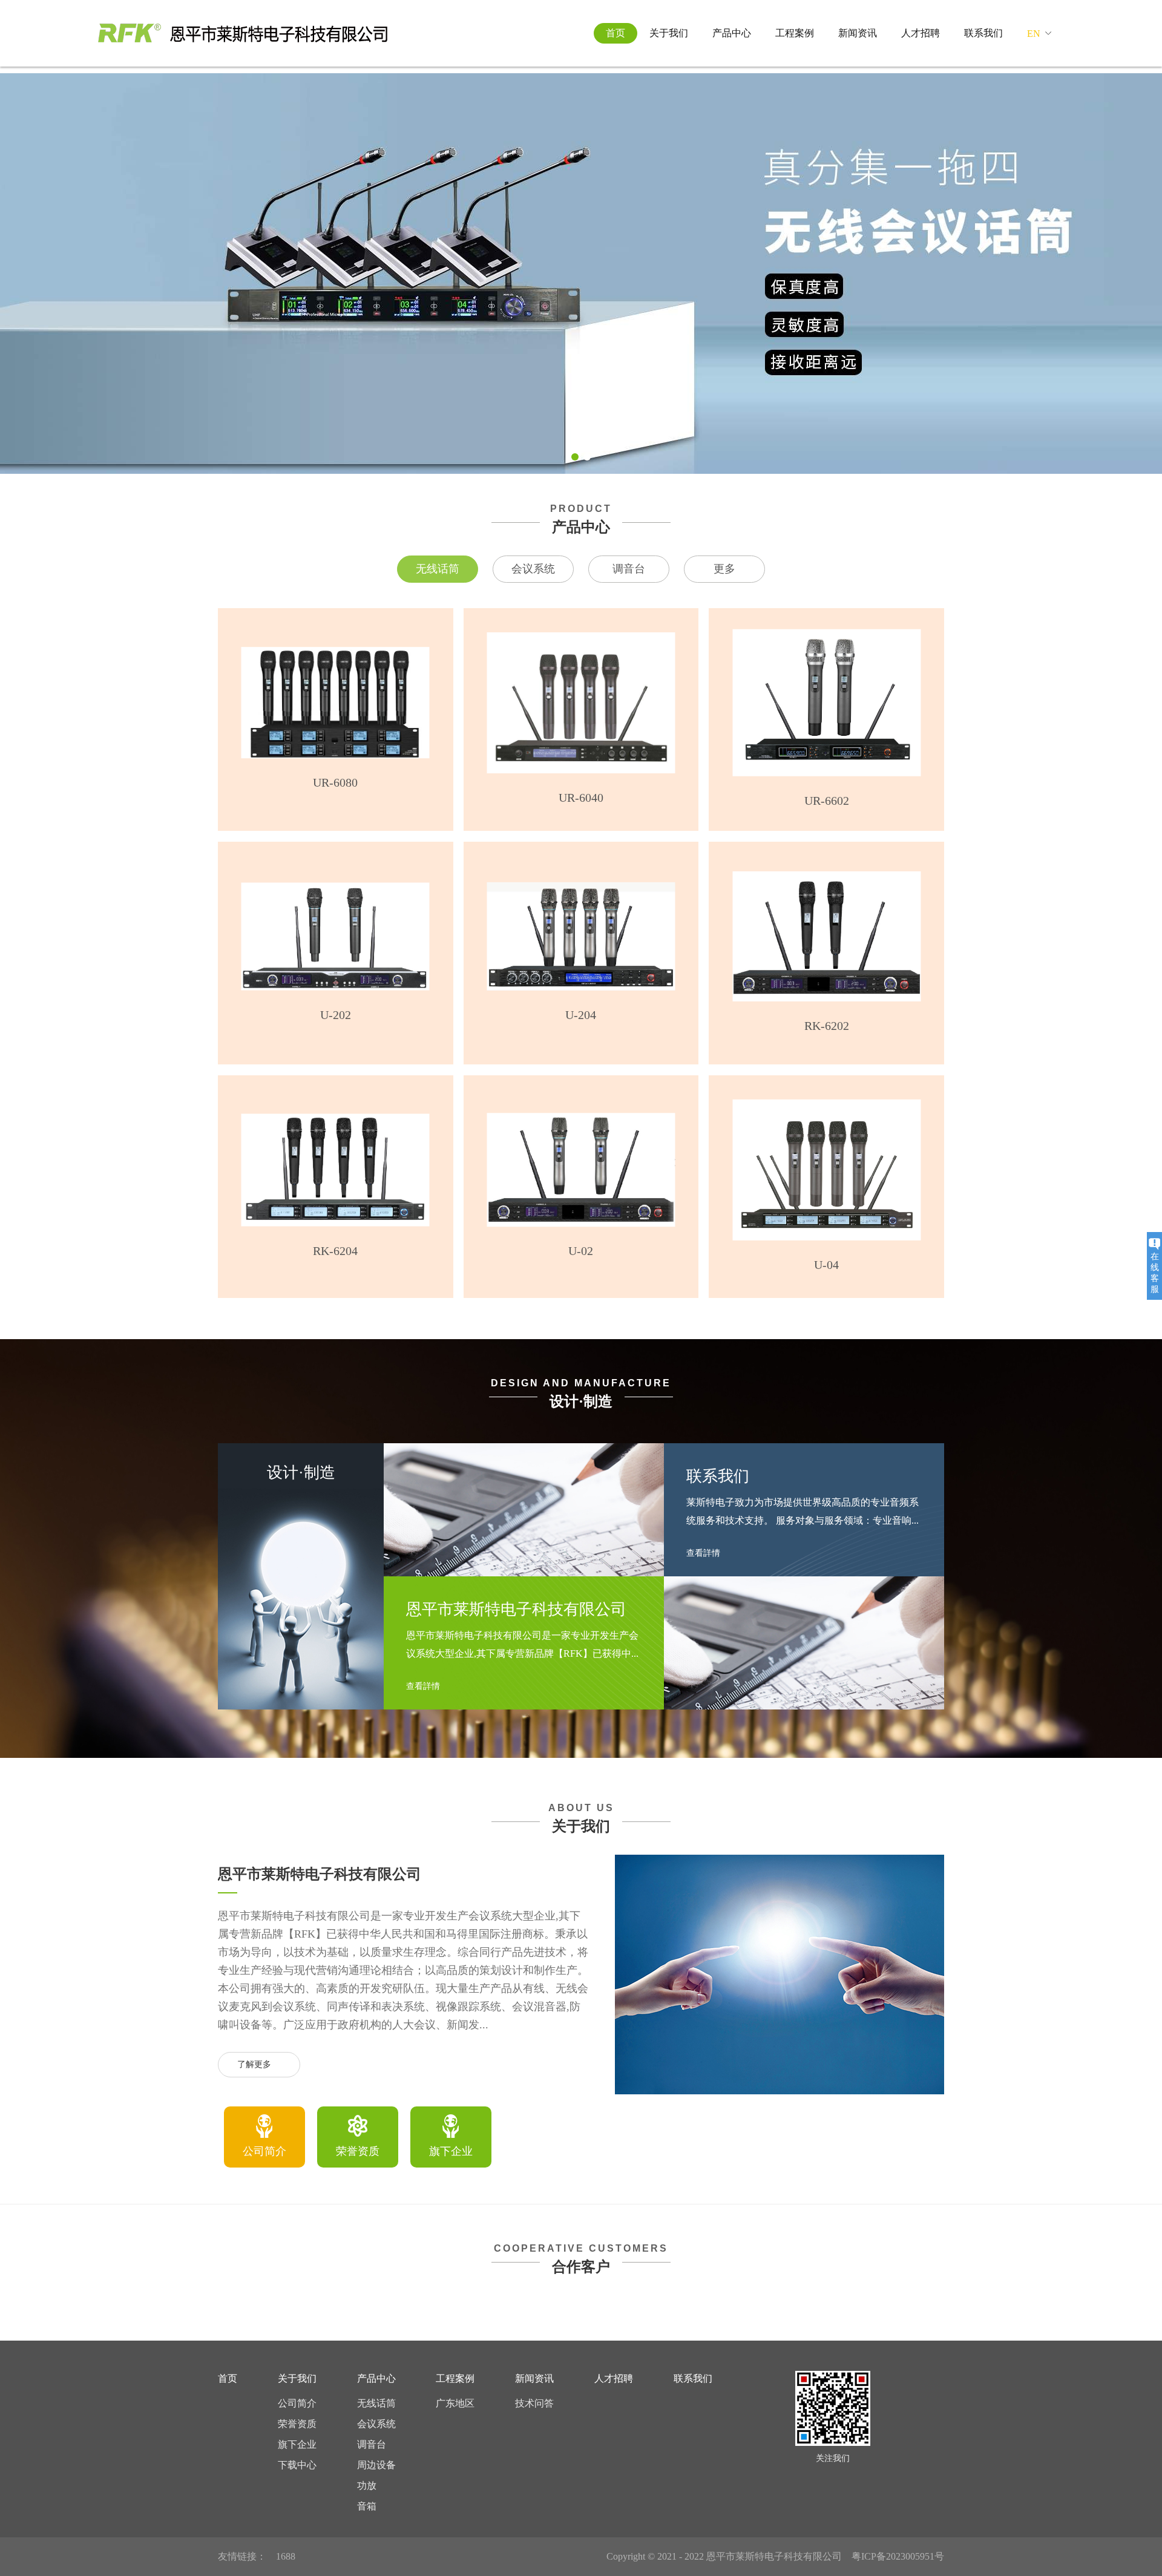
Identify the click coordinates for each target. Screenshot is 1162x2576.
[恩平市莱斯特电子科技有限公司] (243, 33)
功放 (367, 2486)
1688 (286, 2556)
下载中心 (297, 2465)
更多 (724, 569)
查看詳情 (424, 1686)
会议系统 (533, 569)
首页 (615, 33)
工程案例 (795, 33)
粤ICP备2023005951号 (898, 2556)
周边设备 (376, 2465)
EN (1034, 34)
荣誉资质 (297, 2424)
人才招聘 (921, 33)
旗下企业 (297, 2444)
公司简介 (297, 2403)
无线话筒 (438, 569)
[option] (264, 2137)
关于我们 (669, 33)
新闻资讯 (858, 33)
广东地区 (455, 2403)
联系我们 (983, 33)
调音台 (629, 569)
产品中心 (732, 33)
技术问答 (534, 2403)
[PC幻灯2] (581, 274)
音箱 (367, 2506)
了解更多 (254, 2064)
